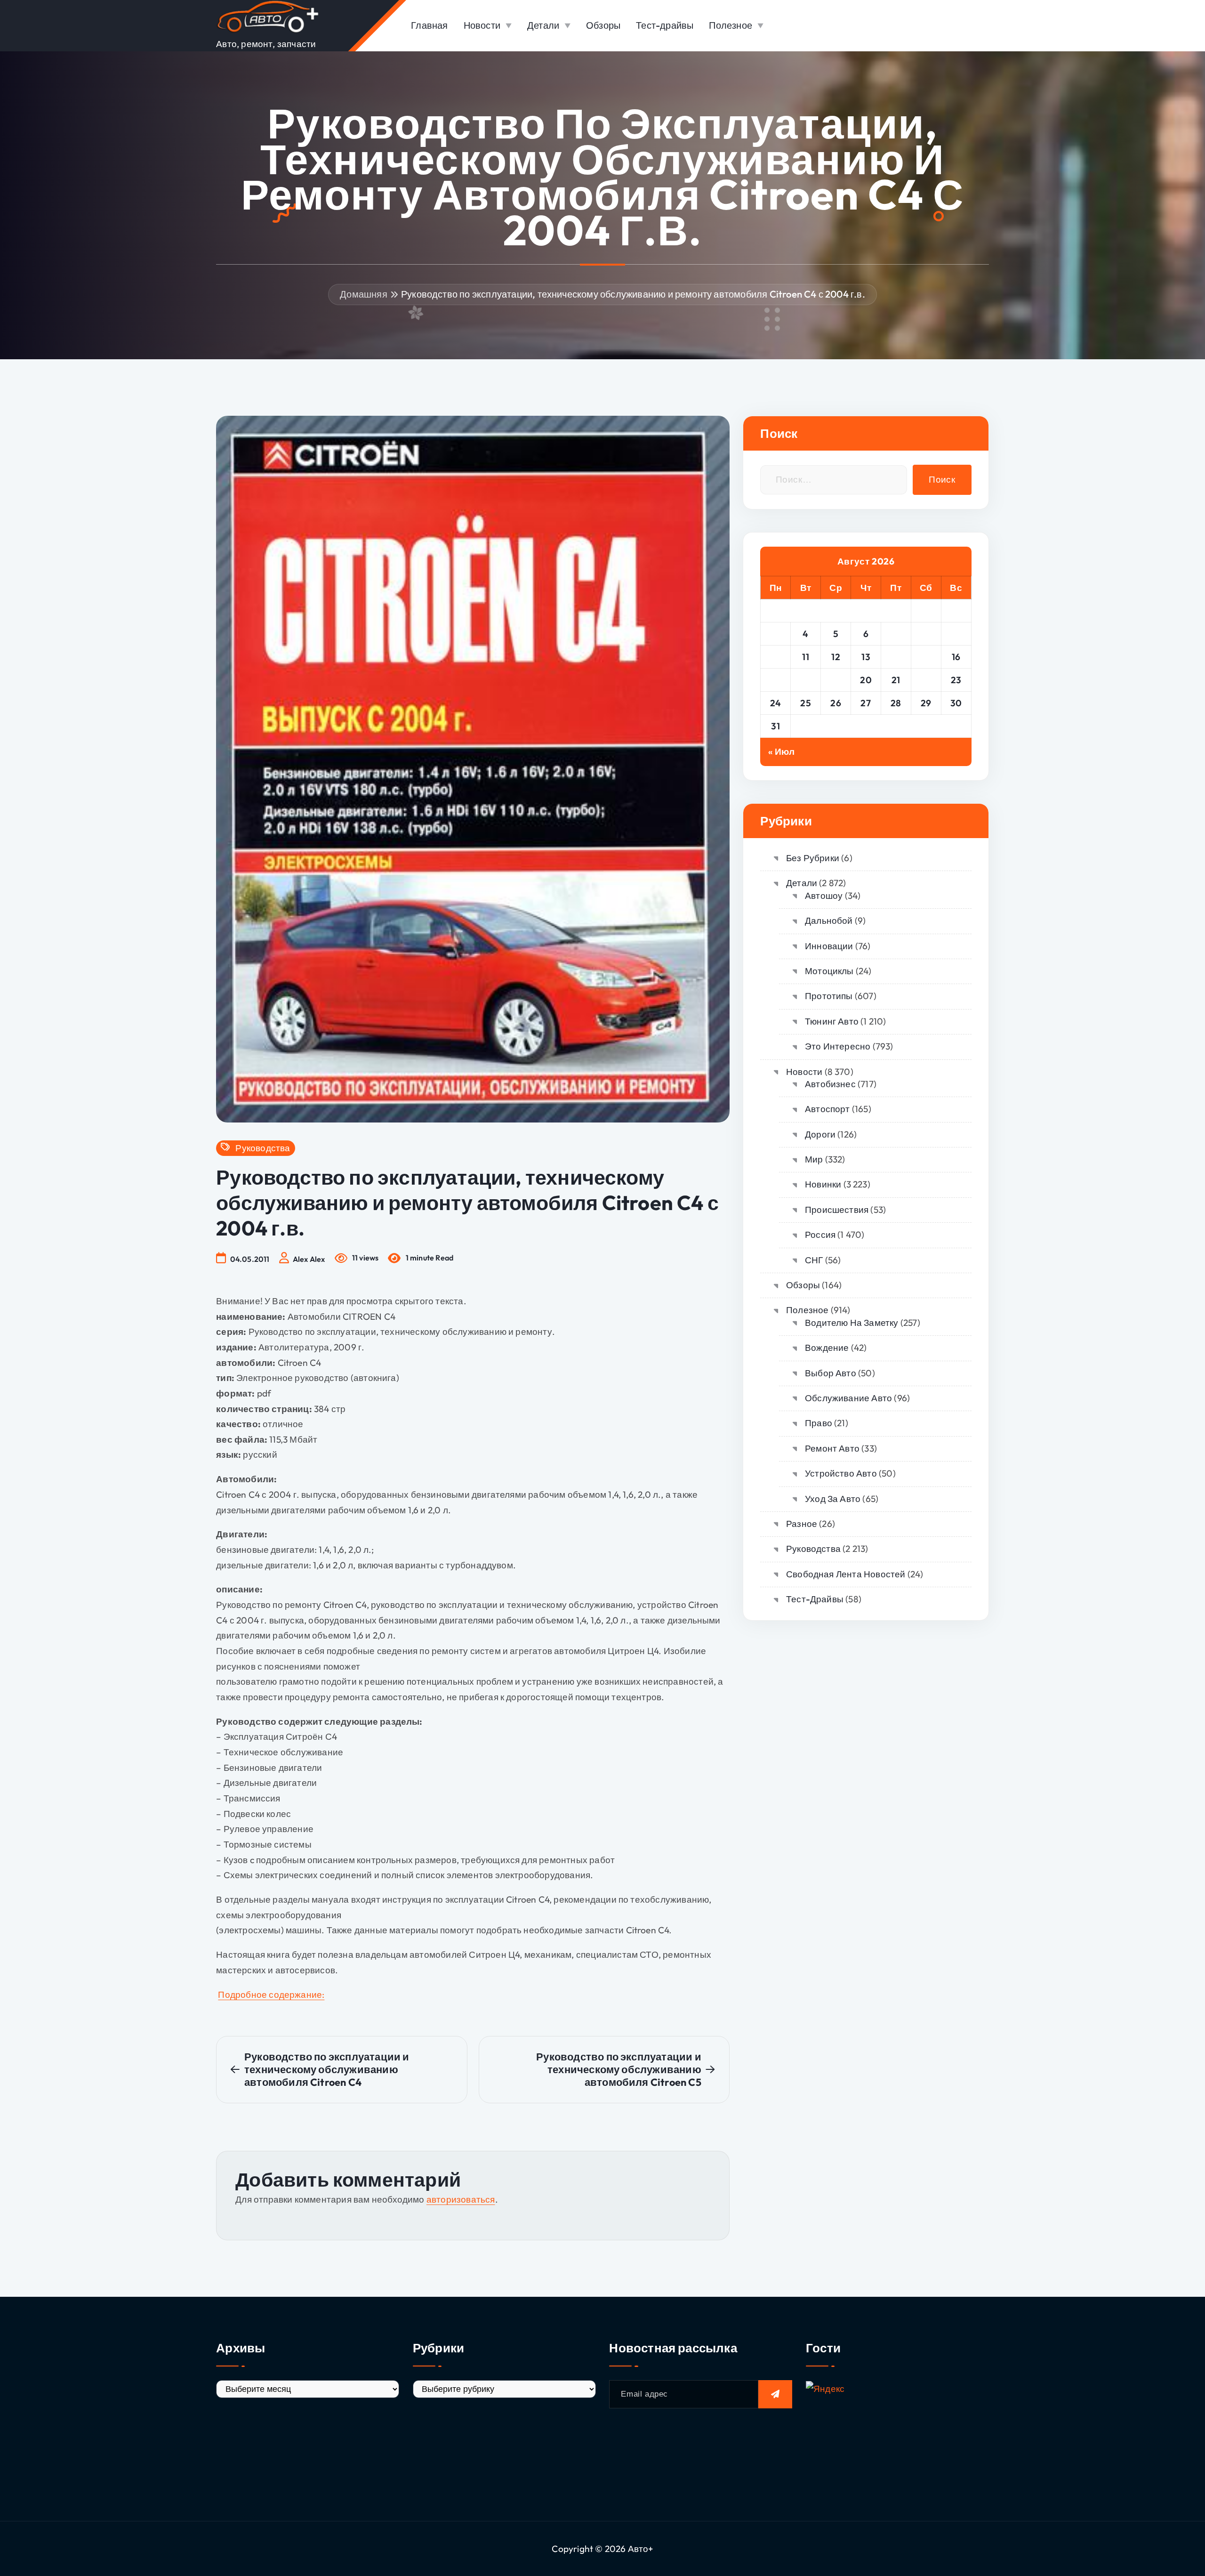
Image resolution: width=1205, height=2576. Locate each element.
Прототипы (829, 996)
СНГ (814, 1260)
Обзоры (603, 25)
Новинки (823, 1184)
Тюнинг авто (832, 1021)
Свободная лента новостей (846, 1574)
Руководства (263, 1148)
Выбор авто (831, 1373)
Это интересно (838, 1046)
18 (806, 680)
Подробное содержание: (271, 1995)
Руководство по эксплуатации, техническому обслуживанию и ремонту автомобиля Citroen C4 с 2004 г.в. (633, 294)
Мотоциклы (829, 971)
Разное (802, 1524)
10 (775, 657)
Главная (429, 25)
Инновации (829, 946)
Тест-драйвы (665, 25)
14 (896, 657)
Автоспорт (827, 1109)
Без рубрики (813, 858)
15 (926, 657)
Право (819, 1423)
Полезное (731, 25)
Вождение (827, 1348)
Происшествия (837, 1210)
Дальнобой (829, 921)
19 (836, 680)
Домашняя (364, 294)
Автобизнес (830, 1084)
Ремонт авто (832, 1448)
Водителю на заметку (852, 1323)
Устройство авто (841, 1473)
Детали (543, 25)
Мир (814, 1159)
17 (776, 680)
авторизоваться (461, 2199)
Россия (820, 1235)
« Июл (781, 751)
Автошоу (824, 896)
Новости (482, 25)
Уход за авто (833, 1499)
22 (926, 680)
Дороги (820, 1134)
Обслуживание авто (848, 1398)
